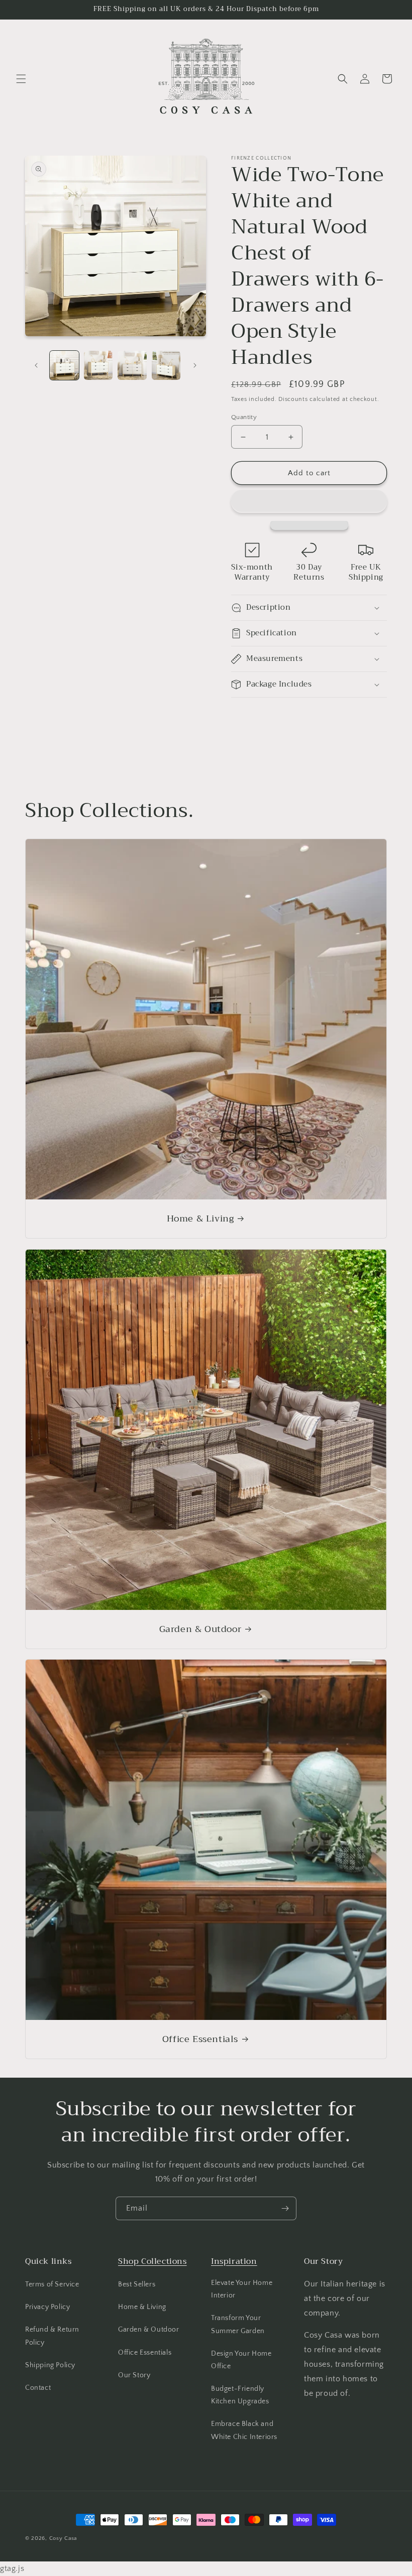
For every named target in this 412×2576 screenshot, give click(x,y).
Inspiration (234, 2261)
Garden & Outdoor (200, 1629)
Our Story (134, 2375)
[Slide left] (36, 365)
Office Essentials (200, 2039)
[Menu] (21, 79)
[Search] (343, 79)
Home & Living (200, 1219)
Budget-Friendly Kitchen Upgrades (240, 2395)
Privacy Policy (47, 2307)
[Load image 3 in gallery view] (132, 365)
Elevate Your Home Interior (242, 2289)
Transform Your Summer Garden (238, 2324)
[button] (309, 501)
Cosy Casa (63, 2538)
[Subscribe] (285, 2208)
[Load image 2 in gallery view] (98, 365)
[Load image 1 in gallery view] (64, 365)
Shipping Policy (50, 2365)
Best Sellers (137, 2284)
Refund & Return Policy (52, 2336)
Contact (38, 2388)
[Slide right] (195, 365)
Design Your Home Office (241, 2360)
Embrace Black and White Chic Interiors (244, 2430)
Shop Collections (152, 2261)
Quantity (244, 417)
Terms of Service (52, 2284)
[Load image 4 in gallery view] (166, 365)
